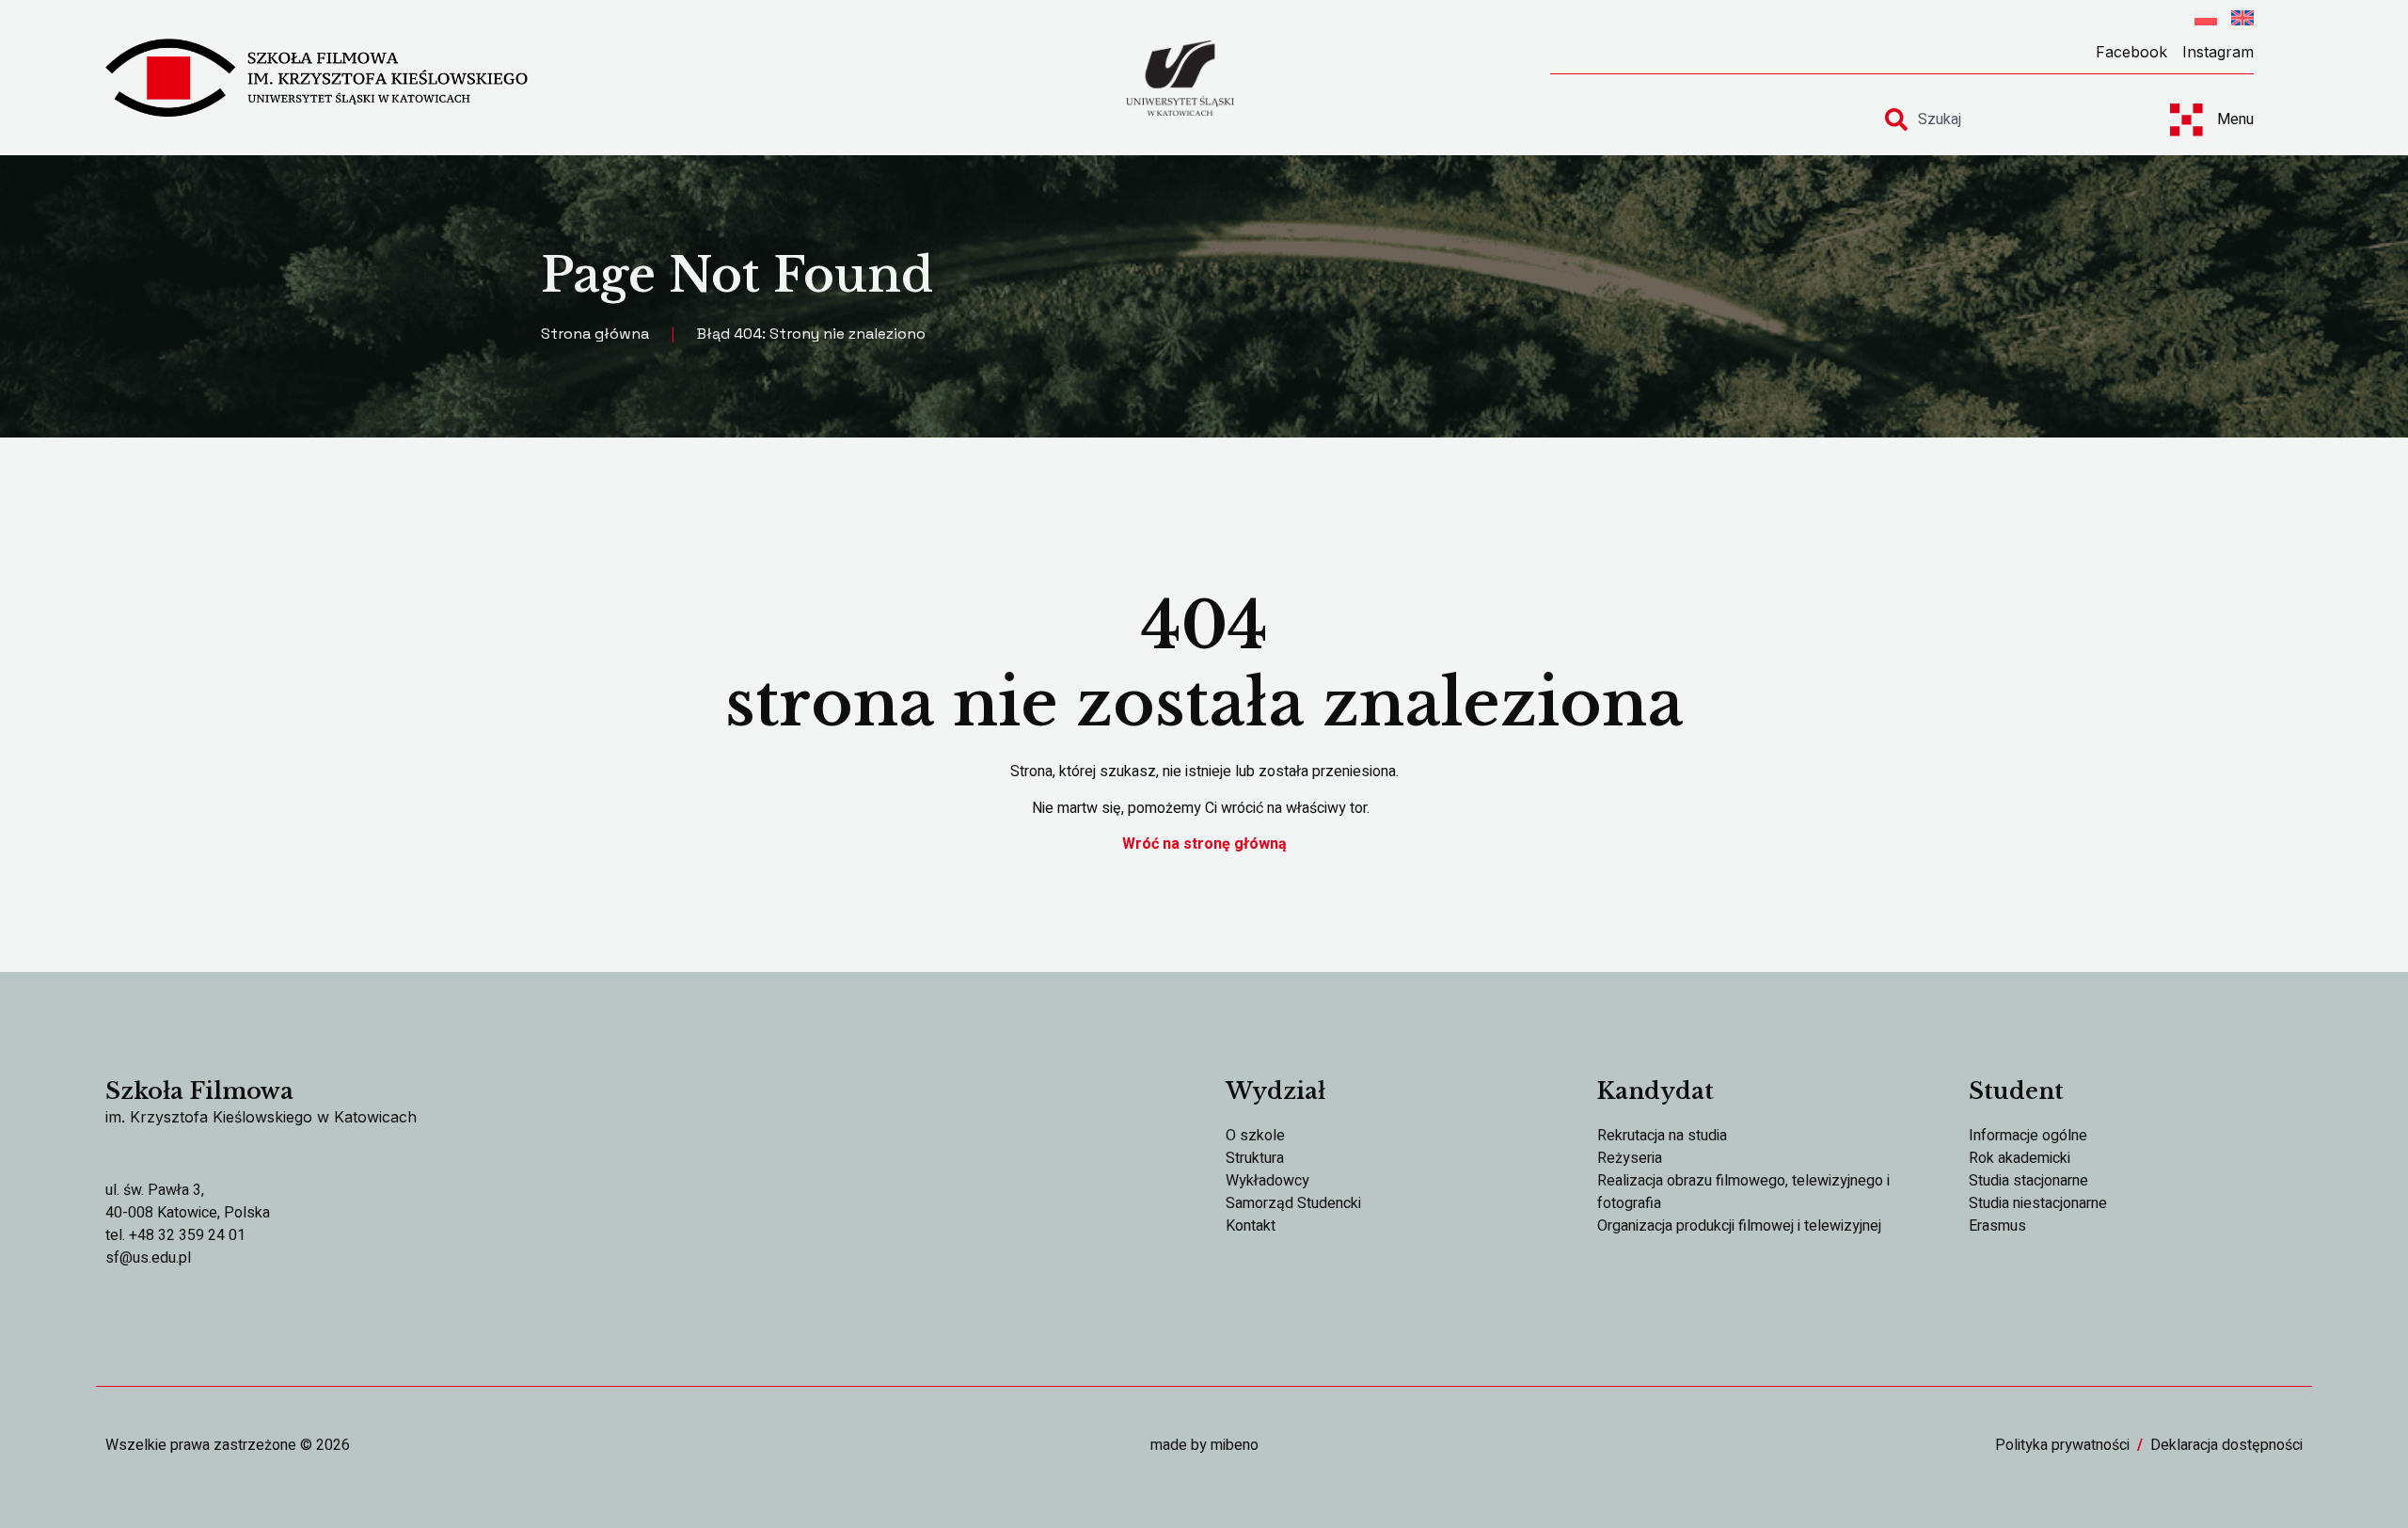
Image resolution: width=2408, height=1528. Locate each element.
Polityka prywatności (2062, 1445)
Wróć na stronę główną (1204, 844)
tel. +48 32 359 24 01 (175, 1235)
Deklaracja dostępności (2226, 1445)
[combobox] (2011, 119)
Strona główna (595, 334)
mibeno (1235, 1445)
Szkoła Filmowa (199, 1091)
